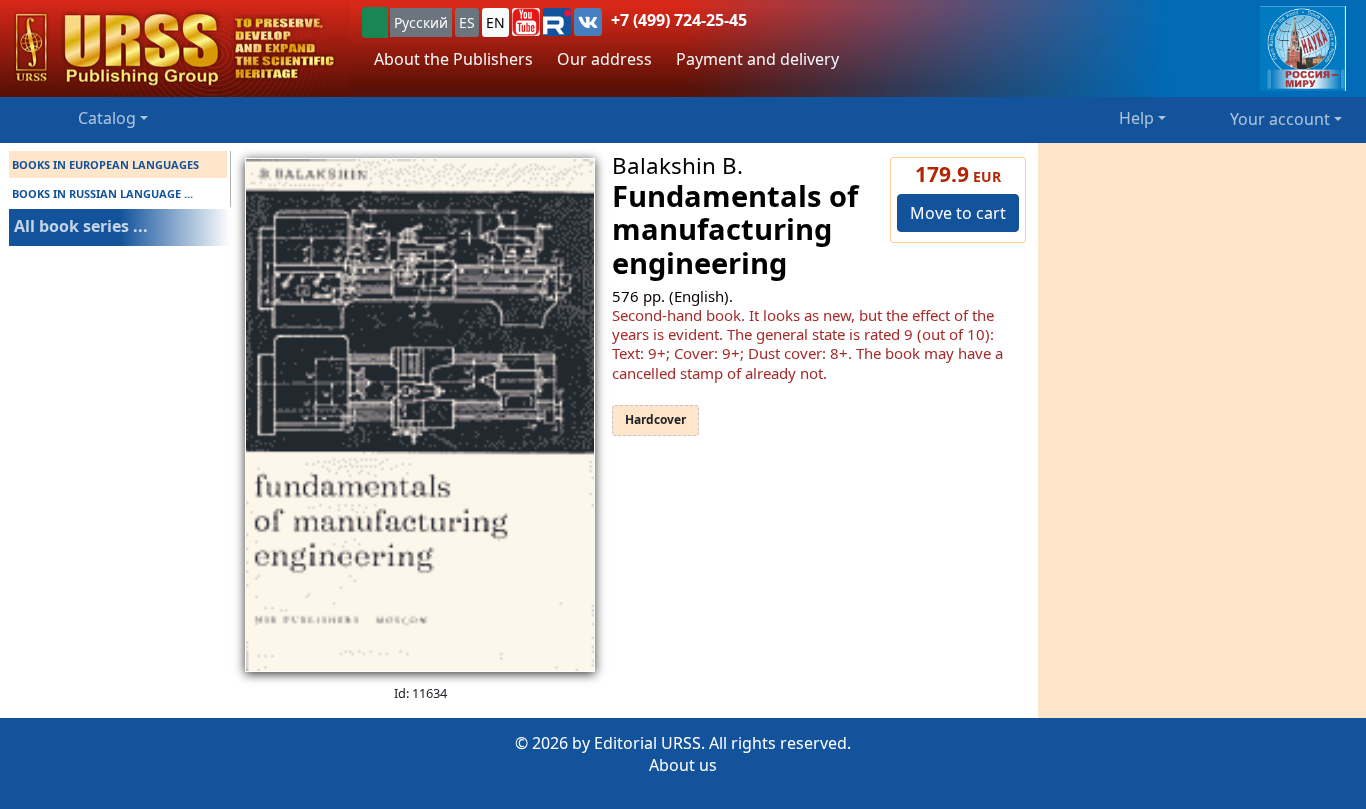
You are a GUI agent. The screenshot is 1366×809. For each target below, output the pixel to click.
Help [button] (1136, 118)
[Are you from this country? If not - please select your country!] (375, 22)
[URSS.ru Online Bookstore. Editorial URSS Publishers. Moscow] (175, 48)
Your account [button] (1280, 119)
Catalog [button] (107, 118)
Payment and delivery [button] (757, 59)
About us (683, 765)
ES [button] (467, 22)
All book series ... (81, 226)
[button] (526, 22)
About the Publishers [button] (453, 59)
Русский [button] (421, 22)
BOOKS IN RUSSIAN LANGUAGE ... (102, 193)
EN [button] (495, 22)
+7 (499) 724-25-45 (679, 20)
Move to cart (958, 213)
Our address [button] (604, 59)
